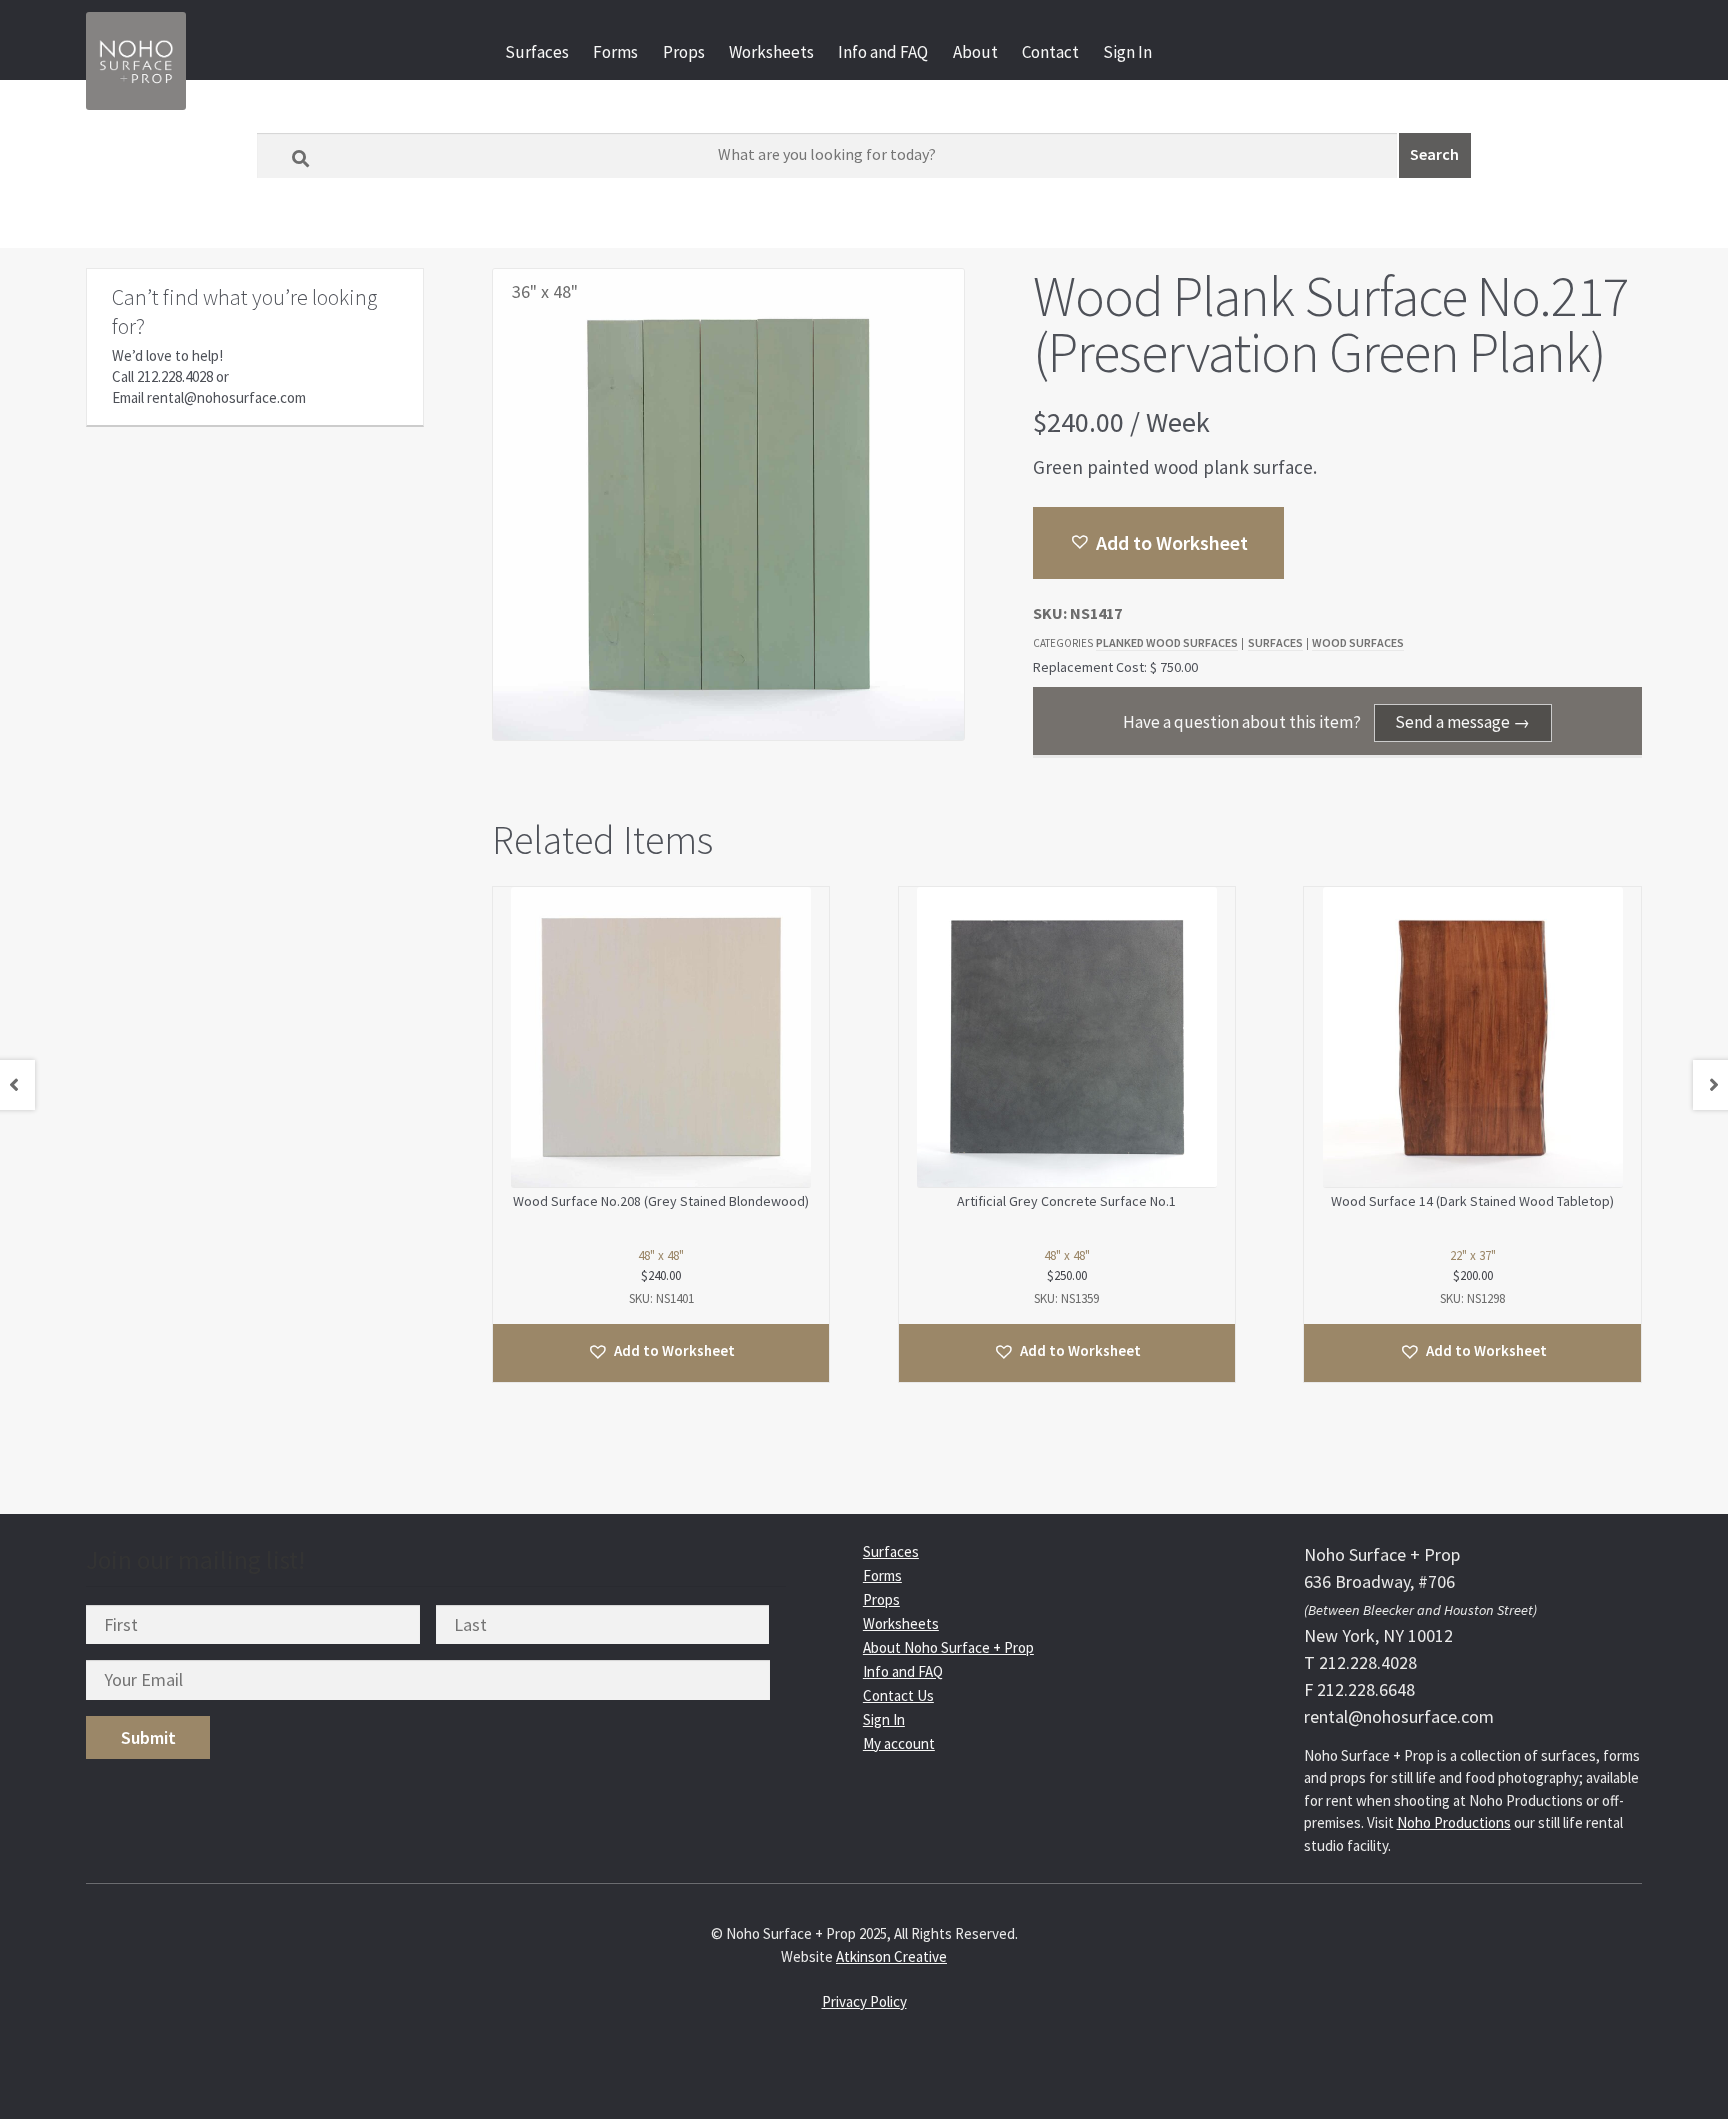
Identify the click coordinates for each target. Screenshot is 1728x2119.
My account (899, 1743)
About (975, 52)
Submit (148, 1737)
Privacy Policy (864, 2001)
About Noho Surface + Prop (948, 1647)
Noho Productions (1454, 1822)
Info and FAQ (883, 52)
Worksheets (771, 52)
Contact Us (898, 1695)
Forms (615, 52)
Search (1434, 154)
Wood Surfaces (1358, 642)
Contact (1050, 52)
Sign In (1127, 52)
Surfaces (537, 52)
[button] (1158, 543)
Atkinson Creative (891, 1956)
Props (684, 52)
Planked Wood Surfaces (1167, 642)
